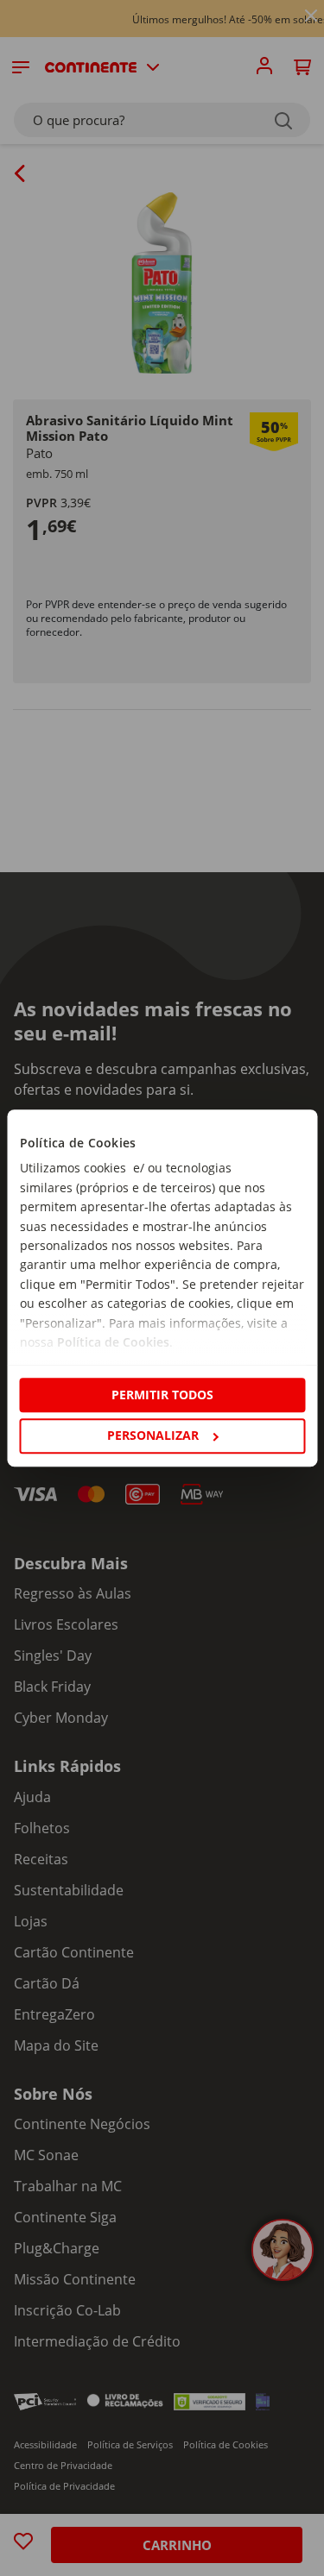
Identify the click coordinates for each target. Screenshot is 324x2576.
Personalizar (153, 1435)
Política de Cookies (112, 1342)
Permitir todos (162, 1395)
